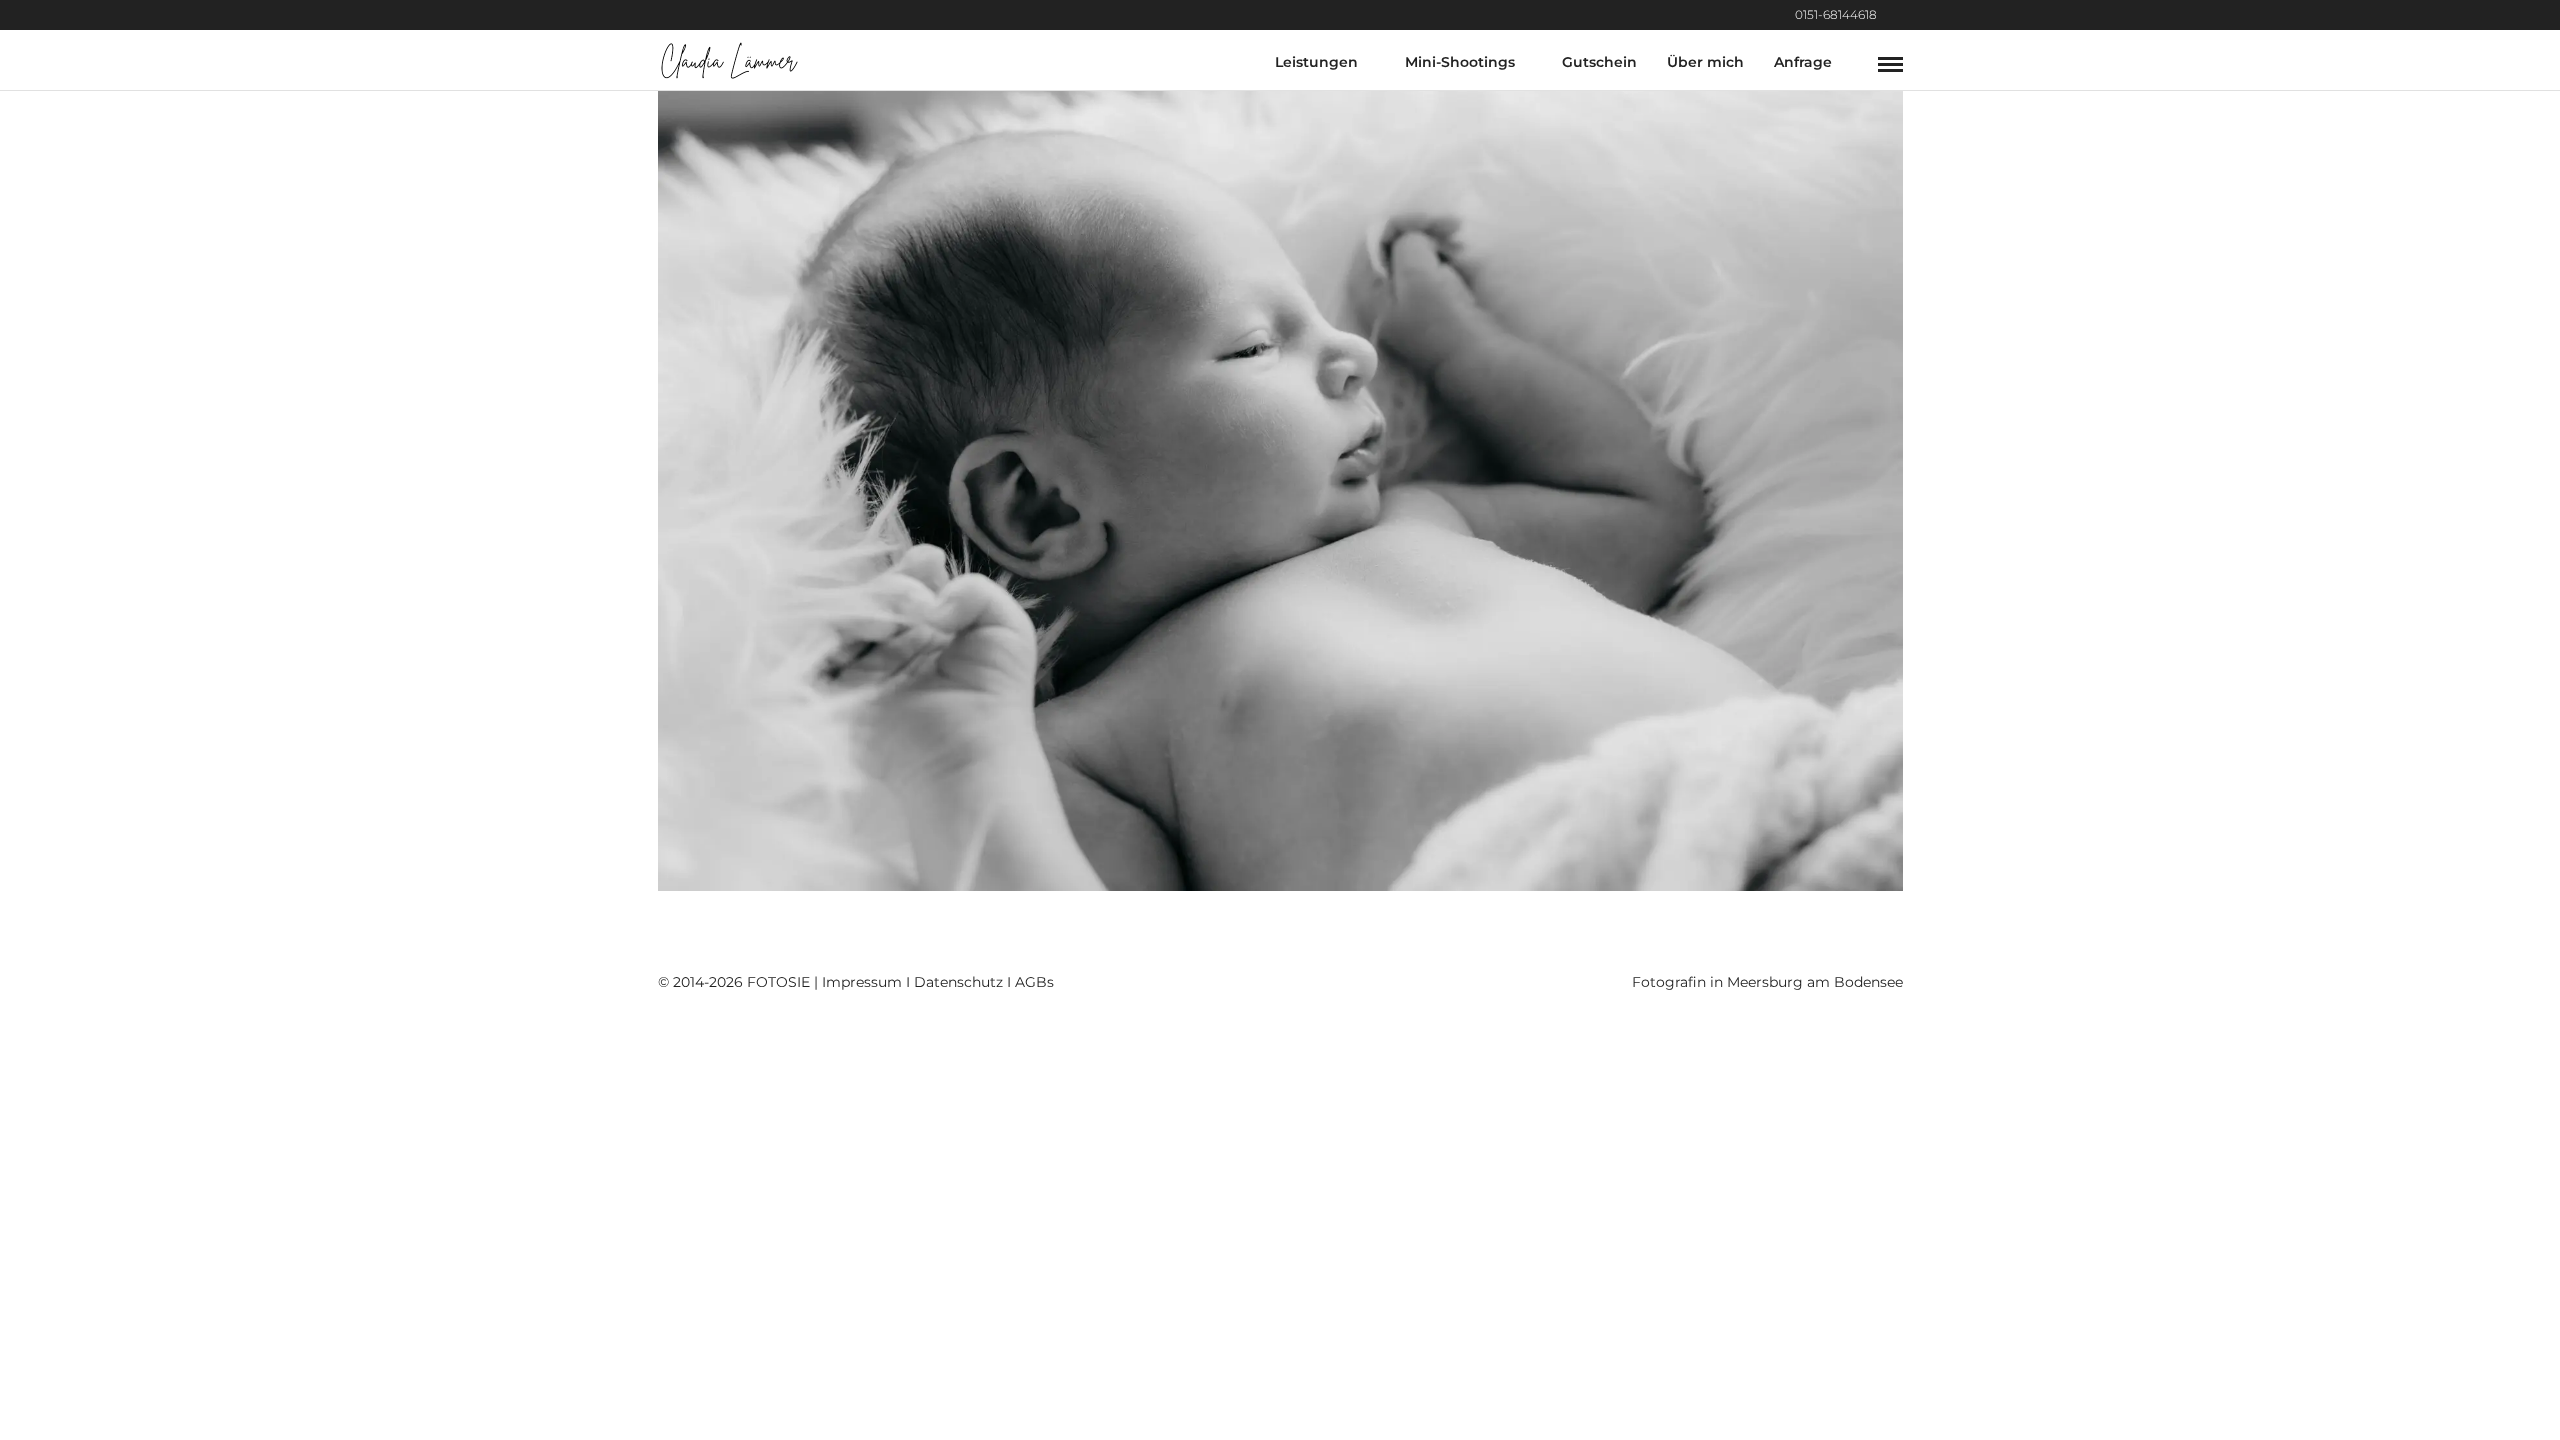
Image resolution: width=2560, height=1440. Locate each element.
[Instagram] (1897, 15)
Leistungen (1316, 62)
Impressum (862, 982)
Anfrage (1803, 62)
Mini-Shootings (1460, 62)
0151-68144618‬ (1836, 14)
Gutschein (1599, 62)
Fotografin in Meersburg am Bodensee (1767, 982)
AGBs (1034, 982)
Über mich (1705, 62)
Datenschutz (958, 982)
